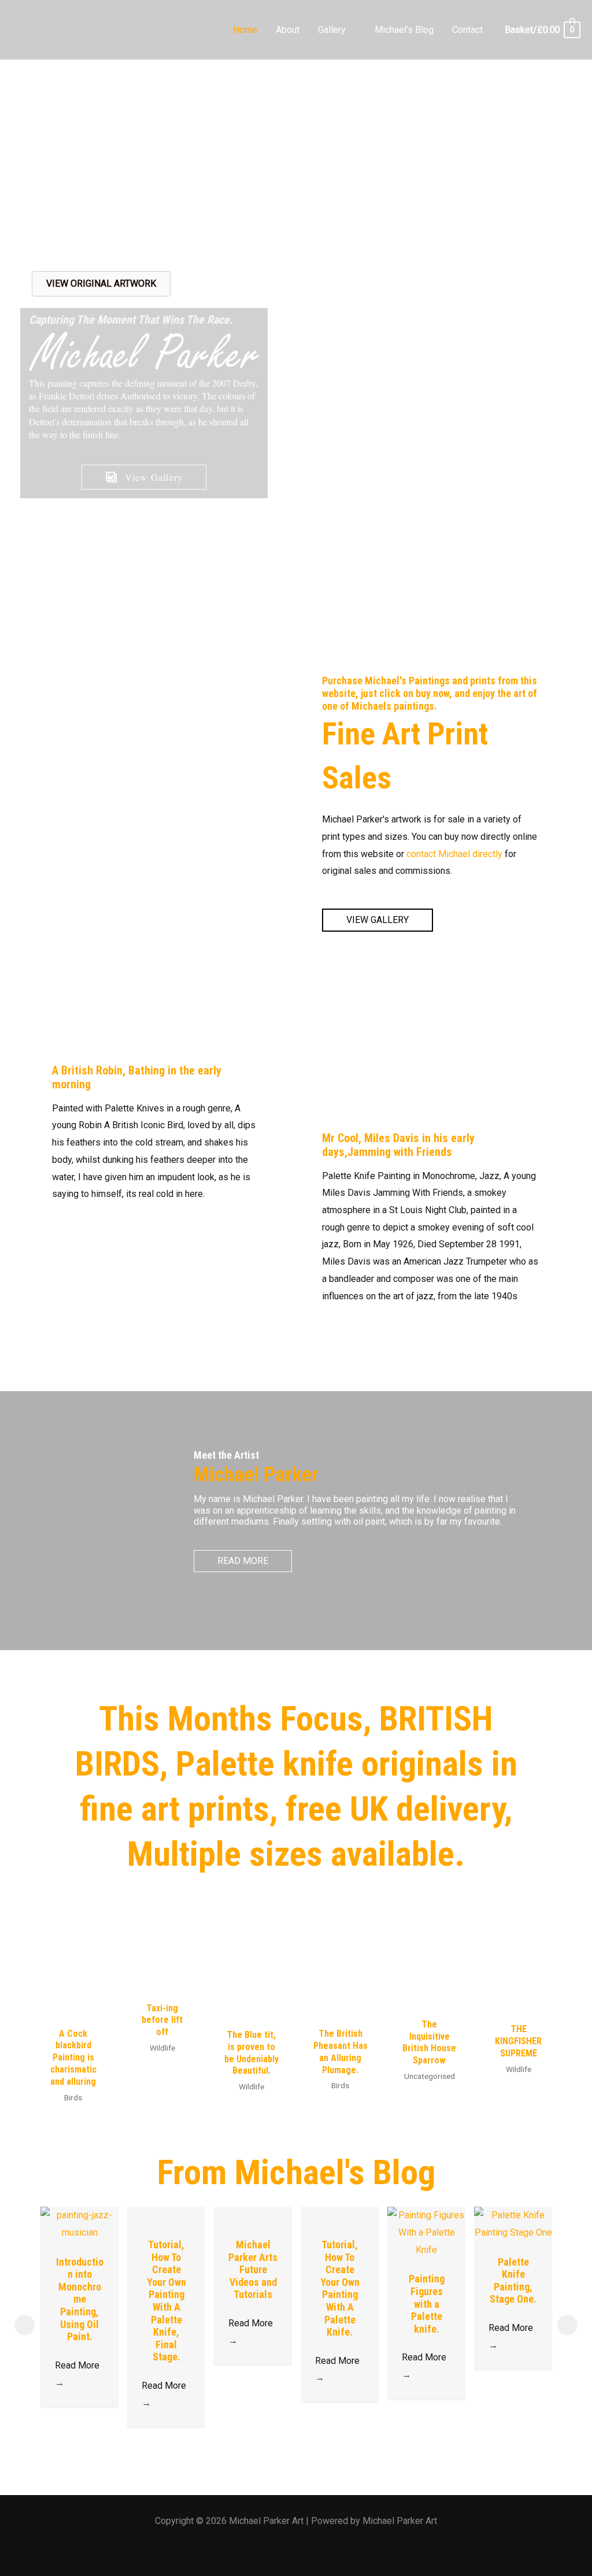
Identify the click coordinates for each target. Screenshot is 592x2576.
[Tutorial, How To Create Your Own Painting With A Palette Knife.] (340, 2215)
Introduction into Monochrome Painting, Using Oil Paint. (80, 2299)
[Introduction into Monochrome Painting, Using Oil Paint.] (79, 2223)
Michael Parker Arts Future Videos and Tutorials (253, 2269)
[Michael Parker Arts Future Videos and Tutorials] (253, 2215)
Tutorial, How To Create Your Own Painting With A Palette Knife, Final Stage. (166, 2301)
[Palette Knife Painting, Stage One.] (513, 2223)
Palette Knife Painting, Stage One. (513, 2281)
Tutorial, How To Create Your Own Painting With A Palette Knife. (340, 2288)
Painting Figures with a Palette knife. (427, 2303)
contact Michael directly (454, 854)
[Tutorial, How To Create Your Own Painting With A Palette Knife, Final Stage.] (166, 2215)
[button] (351, 30)
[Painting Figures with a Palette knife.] (426, 2232)
